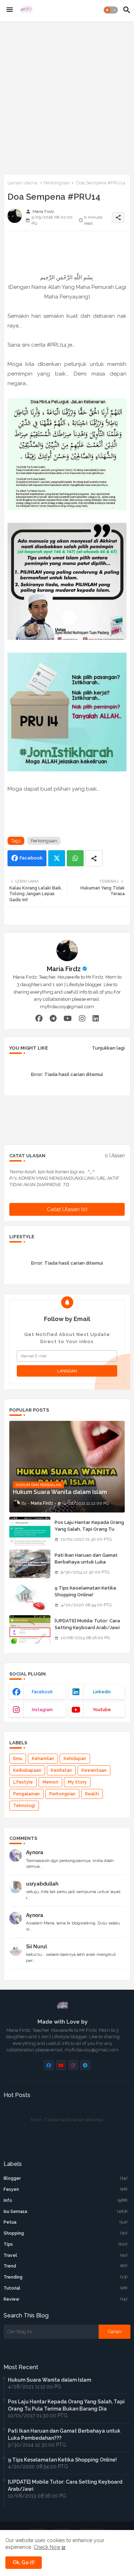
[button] (111, 10)
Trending (66, 2277)
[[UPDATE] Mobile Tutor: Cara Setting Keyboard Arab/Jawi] (30, 1629)
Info (66, 2200)
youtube (102, 1710)
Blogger (66, 2178)
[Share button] (94, 858)
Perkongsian (57, 183)
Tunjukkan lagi (108, 1048)
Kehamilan (43, 1759)
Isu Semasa (66, 2212)
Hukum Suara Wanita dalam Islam (49, 2380)
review (66, 2299)
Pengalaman (26, 1794)
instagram (42, 1710)
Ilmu (18, 1759)
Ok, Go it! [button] (24, 2562)
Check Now (47, 2547)
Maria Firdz (64, 969)
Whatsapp (75, 858)
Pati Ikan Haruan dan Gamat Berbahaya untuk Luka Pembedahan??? (86, 1562)
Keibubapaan (27, 1770)
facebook (42, 1692)
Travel (66, 2255)
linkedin (102, 1692)
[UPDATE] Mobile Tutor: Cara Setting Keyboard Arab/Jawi (87, 1624)
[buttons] (49, 2065)
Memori (50, 1782)
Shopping (66, 2233)
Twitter (57, 858)
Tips (66, 2244)
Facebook (31, 858)
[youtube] (68, 1018)
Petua (66, 2222)
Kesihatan (61, 1770)
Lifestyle (23, 1782)
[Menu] (10, 10)
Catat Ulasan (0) (67, 1209)
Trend (66, 2266)
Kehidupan (75, 1759)
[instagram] (82, 1018)
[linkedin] (96, 1018)
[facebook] (39, 1018)
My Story (77, 1782)
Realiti (92, 1794)
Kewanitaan (94, 1770)
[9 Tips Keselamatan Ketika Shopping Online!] (30, 1597)
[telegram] (53, 1018)
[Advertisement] (67, 96)
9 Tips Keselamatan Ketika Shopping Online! (85, 1591)
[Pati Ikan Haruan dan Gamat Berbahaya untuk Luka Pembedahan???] (30, 1564)
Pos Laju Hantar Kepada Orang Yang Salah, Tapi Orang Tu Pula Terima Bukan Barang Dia (89, 1529)
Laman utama (23, 183)
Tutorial (66, 2288)
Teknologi (24, 1806)
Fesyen (66, 2189)
